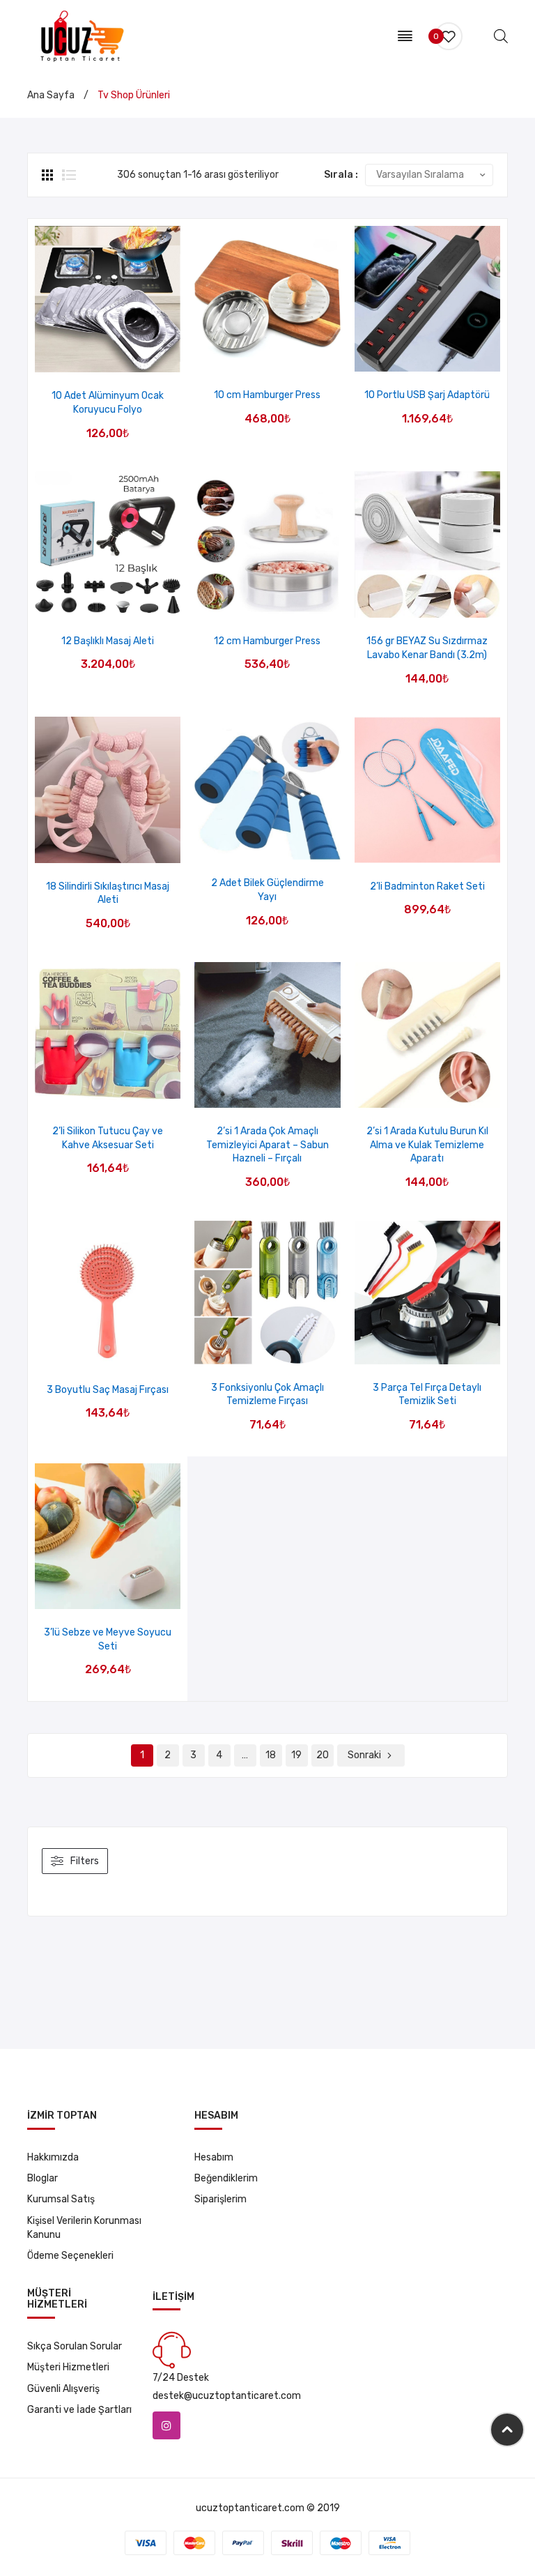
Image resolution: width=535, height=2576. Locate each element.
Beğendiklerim (226, 2178)
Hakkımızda (53, 2157)
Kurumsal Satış (61, 2199)
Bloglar (42, 2178)
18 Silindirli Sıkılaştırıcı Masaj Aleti (108, 893)
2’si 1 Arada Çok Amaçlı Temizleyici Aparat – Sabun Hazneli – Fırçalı (267, 1145)
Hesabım (214, 2157)
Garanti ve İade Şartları (79, 2410)
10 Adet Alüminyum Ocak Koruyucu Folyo (108, 403)
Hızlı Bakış (126, 357)
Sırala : (341, 175)
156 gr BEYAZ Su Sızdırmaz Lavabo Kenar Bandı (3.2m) (427, 648)
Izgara (49, 175)
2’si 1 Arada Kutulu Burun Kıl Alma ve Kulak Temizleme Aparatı (427, 1145)
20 (323, 1755)
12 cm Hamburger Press (267, 641)
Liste (69, 175)
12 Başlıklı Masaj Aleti (108, 641)
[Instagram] (166, 2425)
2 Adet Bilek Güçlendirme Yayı (267, 890)
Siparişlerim (220, 2199)
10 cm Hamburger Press (267, 395)
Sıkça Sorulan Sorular (75, 2346)
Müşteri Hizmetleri (68, 2367)
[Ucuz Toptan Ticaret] (79, 35)
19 (296, 1755)
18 (271, 1755)
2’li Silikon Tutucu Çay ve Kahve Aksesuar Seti (108, 1138)
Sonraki (364, 1755)
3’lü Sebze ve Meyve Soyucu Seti (108, 1639)
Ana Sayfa (51, 95)
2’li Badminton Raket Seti (427, 886)
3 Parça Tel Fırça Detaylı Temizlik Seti (427, 1395)
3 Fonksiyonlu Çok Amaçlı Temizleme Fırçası (267, 1395)
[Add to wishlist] (90, 357)
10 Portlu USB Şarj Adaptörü (427, 395)
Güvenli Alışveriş (63, 2389)
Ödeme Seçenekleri (70, 2256)
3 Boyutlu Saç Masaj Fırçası (108, 1390)
